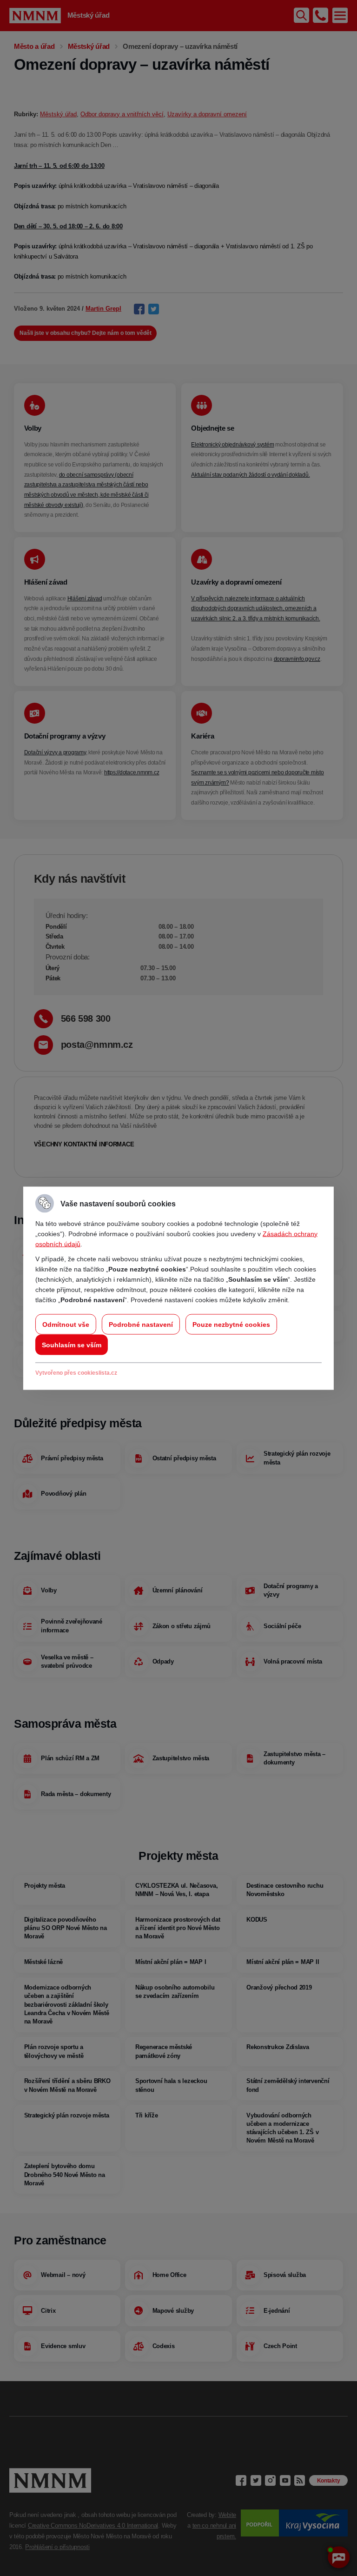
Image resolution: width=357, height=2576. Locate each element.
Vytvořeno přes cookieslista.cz (76, 1372)
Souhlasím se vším (72, 1345)
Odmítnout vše (66, 1324)
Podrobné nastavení (141, 1324)
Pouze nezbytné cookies (231, 1324)
